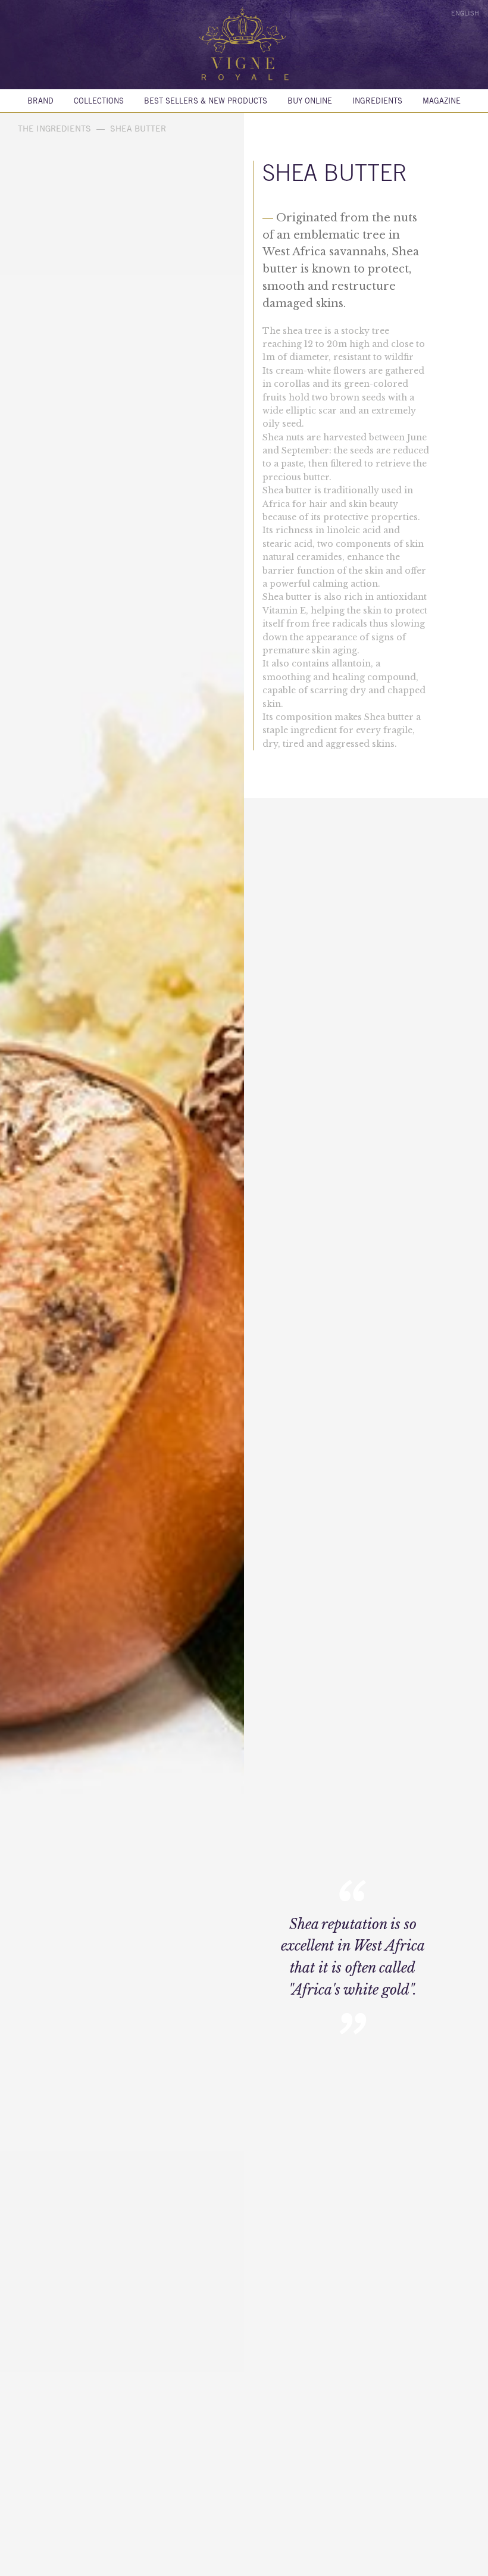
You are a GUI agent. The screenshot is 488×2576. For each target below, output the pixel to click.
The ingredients (54, 129)
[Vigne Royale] (244, 44)
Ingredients (377, 101)
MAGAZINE (442, 101)
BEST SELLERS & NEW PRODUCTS (206, 101)
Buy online (310, 101)
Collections (99, 101)
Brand (40, 101)
